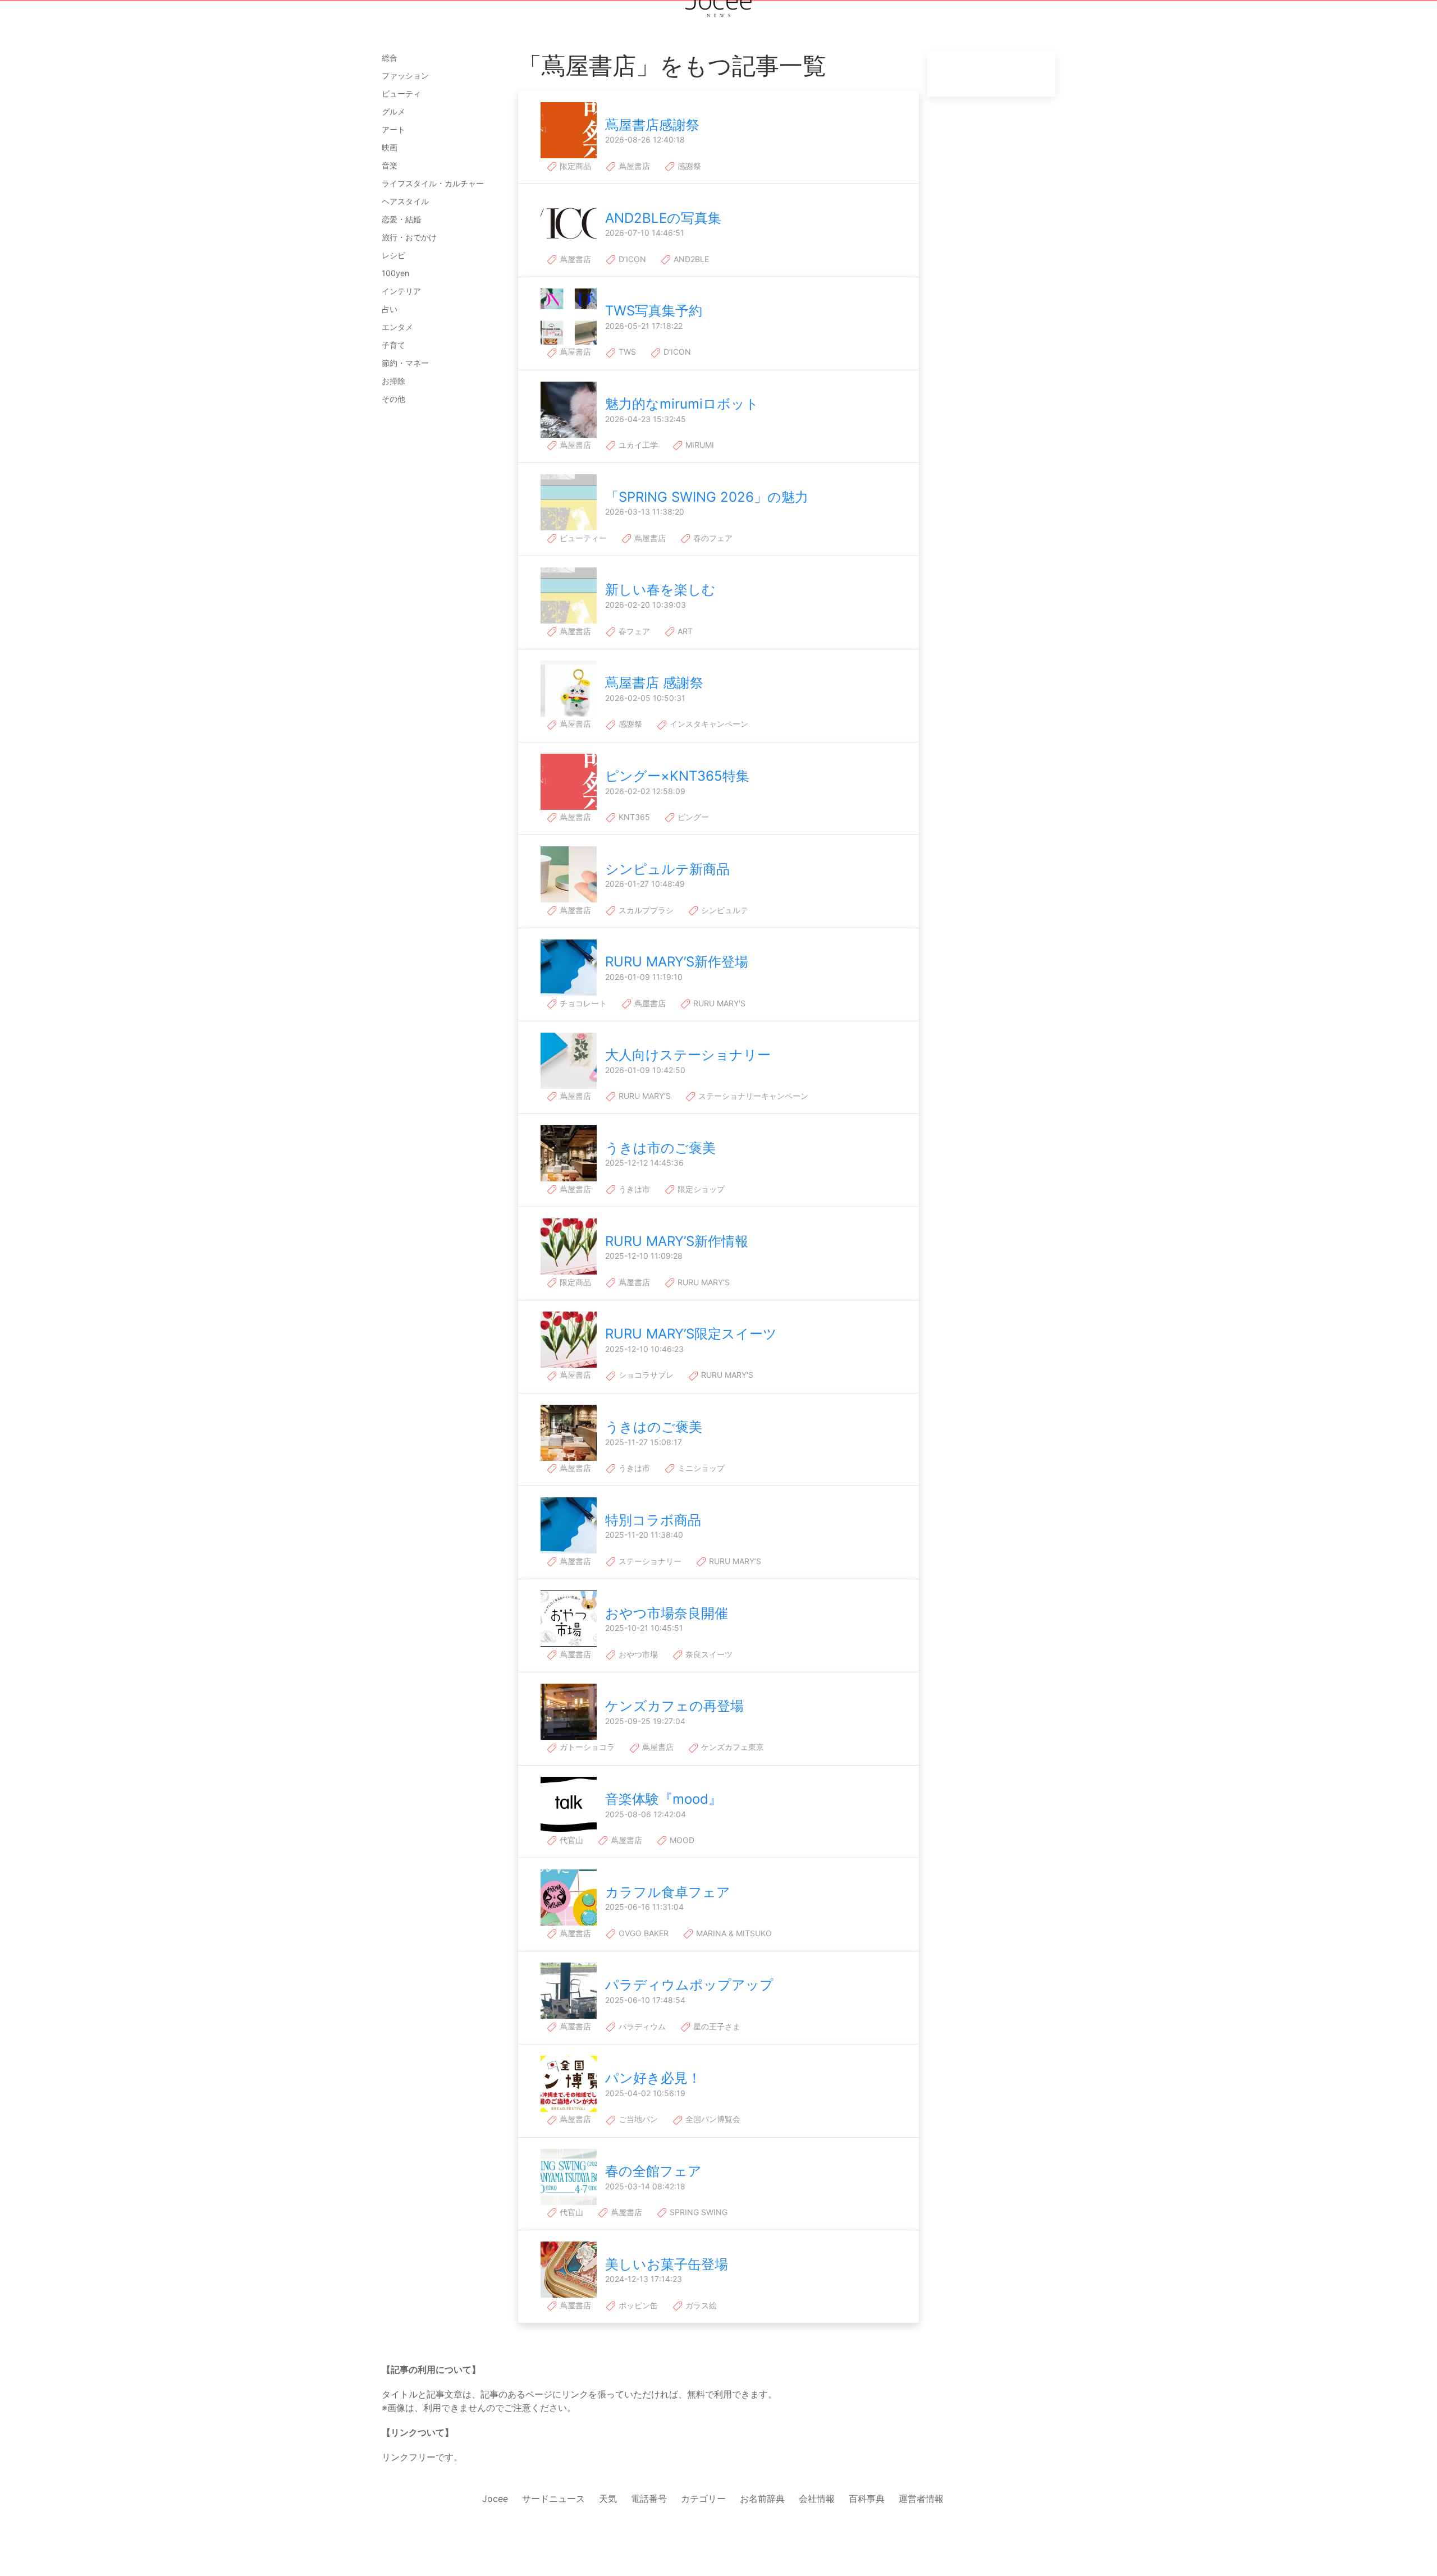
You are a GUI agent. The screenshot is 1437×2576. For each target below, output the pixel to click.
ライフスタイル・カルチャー (433, 183)
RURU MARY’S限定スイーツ (691, 1334)
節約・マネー (405, 363)
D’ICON (631, 259)
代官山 (570, 1840)
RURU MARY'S (718, 1003)
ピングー (692, 817)
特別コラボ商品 (653, 1520)
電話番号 (649, 2499)
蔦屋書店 (633, 166)
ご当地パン (637, 2119)
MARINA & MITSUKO (733, 1933)
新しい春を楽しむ (660, 590)
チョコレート (582, 1003)
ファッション (405, 75)
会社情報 (817, 2499)
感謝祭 (688, 166)
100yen (395, 273)
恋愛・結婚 (401, 219)
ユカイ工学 (637, 445)
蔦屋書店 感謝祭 (654, 683)
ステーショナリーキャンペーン (752, 1096)
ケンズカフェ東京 (731, 1747)
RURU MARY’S (644, 1096)
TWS (626, 352)
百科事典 (867, 2499)
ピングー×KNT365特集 (677, 776)
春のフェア (712, 538)
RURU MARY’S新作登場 (677, 962)
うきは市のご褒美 (660, 1148)
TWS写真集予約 (654, 311)
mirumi (699, 445)
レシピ (393, 255)
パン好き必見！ (653, 2078)
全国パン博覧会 (712, 2119)
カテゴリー (703, 2499)
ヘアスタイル (405, 201)
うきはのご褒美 (654, 1427)
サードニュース (553, 2499)
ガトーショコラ (586, 1747)
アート (393, 129)
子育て (393, 345)
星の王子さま (716, 2026)
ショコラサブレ (645, 1375)
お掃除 (393, 381)
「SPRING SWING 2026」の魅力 (707, 497)
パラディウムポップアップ (689, 1985)
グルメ (393, 111)
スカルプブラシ (645, 910)
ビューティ (401, 93)
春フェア (633, 631)
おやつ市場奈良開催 (667, 1613)
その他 (393, 399)
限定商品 (574, 166)
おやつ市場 (637, 1654)
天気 (608, 2499)
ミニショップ (700, 1468)
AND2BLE (690, 259)
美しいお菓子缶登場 (667, 2264)
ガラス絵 (700, 2305)
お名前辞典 (762, 2499)
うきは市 (633, 1189)
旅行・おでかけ (409, 237)
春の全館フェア (653, 2171)
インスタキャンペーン (708, 724)
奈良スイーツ (708, 1654)
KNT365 (633, 817)
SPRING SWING (697, 2212)
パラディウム (641, 2026)
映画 (390, 147)
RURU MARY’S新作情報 (677, 1241)
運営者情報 (921, 2499)
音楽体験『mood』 (663, 1799)
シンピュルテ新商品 (667, 869)
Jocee (495, 2499)
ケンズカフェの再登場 (674, 1706)
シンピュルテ (724, 910)
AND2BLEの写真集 (663, 218)
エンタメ (397, 327)
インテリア (401, 291)
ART (684, 631)
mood (681, 1840)
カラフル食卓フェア (668, 1892)
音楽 (390, 165)
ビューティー (582, 538)
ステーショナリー (649, 1561)
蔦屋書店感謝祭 (652, 125)
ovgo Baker (642, 1933)
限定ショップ (700, 1189)
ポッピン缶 (637, 2305)
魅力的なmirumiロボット (682, 404)
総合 (390, 58)
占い (390, 309)
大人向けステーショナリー (688, 1055)
